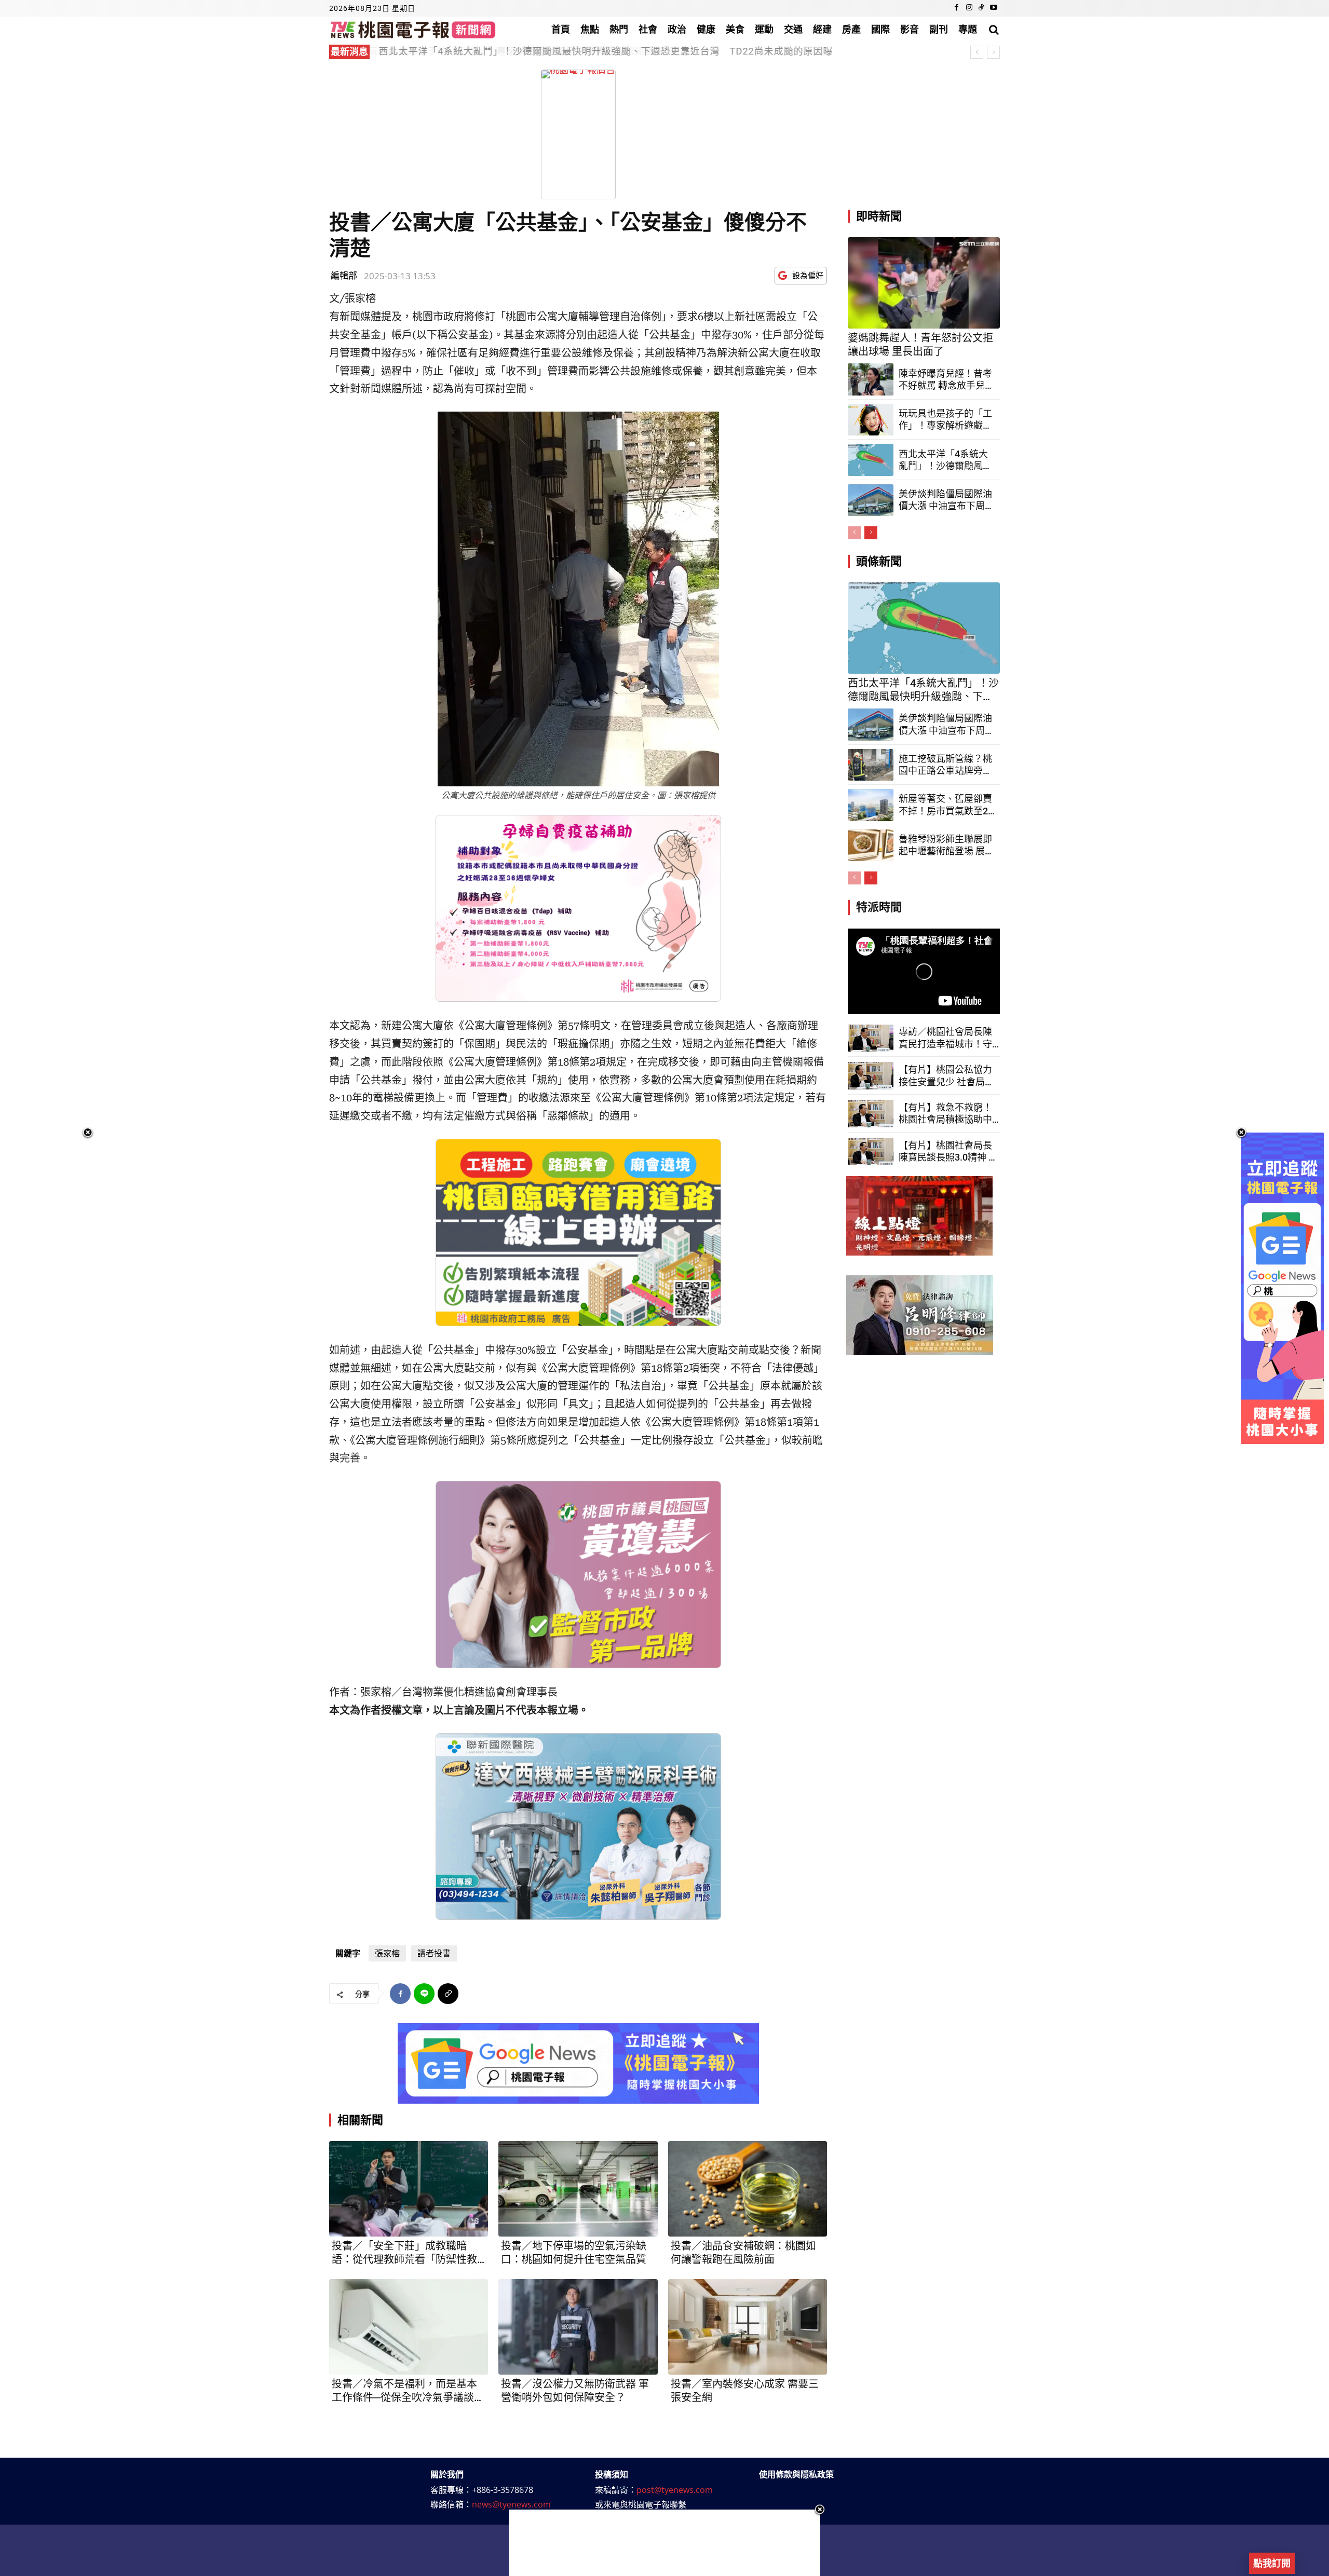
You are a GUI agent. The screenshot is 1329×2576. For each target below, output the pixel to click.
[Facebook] (957, 8)
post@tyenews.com (675, 2490)
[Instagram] (969, 8)
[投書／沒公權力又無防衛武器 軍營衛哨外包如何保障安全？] (578, 2327)
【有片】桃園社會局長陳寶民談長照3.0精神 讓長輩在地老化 (948, 1152)
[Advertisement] (664, 2543)
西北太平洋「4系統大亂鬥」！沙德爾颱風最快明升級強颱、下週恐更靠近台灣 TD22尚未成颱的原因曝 (945, 460)
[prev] (977, 52)
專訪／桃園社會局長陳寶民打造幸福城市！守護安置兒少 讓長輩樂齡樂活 (946, 1038)
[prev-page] (854, 533)
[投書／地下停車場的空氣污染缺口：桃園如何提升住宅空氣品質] (578, 2189)
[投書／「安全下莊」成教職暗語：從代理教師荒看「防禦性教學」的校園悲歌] (409, 2189)
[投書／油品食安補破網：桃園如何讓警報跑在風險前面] (748, 2189)
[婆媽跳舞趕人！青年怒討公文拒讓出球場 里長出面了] (924, 283)
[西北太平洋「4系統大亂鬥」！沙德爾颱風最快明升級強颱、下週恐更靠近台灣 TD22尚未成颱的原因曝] (871, 460)
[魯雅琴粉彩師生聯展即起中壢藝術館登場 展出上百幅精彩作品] (871, 846)
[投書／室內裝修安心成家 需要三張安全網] (748, 2327)
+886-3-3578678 (503, 2490)
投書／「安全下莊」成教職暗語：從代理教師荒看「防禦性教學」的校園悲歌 (404, 2253)
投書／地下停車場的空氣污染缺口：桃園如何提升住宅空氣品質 (574, 2253)
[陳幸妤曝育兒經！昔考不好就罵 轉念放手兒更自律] (871, 379)
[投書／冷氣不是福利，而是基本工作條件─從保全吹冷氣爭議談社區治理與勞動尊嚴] (409, 2327)
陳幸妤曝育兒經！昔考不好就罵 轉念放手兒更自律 (946, 380)
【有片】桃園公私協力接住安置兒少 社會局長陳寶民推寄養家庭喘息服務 (946, 1076)
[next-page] (871, 533)
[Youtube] (994, 8)
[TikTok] (981, 8)
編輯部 (344, 275)
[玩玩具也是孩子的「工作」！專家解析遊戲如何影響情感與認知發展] (871, 420)
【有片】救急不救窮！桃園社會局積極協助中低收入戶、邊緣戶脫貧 (945, 1114)
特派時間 (879, 907)
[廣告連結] (578, 2063)
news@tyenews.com (511, 2504)
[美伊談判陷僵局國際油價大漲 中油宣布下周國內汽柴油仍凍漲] (871, 500)
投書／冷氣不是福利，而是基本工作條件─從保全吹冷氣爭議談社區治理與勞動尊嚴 (408, 2391)
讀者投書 (434, 1953)
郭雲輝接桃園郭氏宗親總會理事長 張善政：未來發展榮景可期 (517, 51)
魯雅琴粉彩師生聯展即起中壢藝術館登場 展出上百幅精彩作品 (946, 846)
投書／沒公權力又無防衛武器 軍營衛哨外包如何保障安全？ (575, 2391)
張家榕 (387, 1953)
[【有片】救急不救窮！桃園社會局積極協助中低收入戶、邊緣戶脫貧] (871, 1114)
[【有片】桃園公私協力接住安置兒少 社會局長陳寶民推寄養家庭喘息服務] (871, 1076)
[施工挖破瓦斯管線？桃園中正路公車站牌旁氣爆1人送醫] (871, 765)
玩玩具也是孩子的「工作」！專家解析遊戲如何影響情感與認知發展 (945, 420)
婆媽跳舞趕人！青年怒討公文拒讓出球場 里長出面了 (920, 345)
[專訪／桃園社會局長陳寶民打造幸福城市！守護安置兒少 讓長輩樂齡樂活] (871, 1038)
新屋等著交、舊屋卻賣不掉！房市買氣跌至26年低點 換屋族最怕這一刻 (946, 805)
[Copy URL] (448, 1994)
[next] (993, 52)
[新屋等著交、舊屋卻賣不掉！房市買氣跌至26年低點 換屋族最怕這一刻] (871, 805)
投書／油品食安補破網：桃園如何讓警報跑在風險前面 (743, 2253)
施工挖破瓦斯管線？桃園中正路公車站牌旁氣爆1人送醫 (945, 765)
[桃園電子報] (413, 29)
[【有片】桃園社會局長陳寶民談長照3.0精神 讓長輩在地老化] (871, 1151)
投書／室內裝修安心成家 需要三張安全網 (745, 2391)
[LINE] (424, 1994)
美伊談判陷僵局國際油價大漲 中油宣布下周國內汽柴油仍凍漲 (946, 500)
